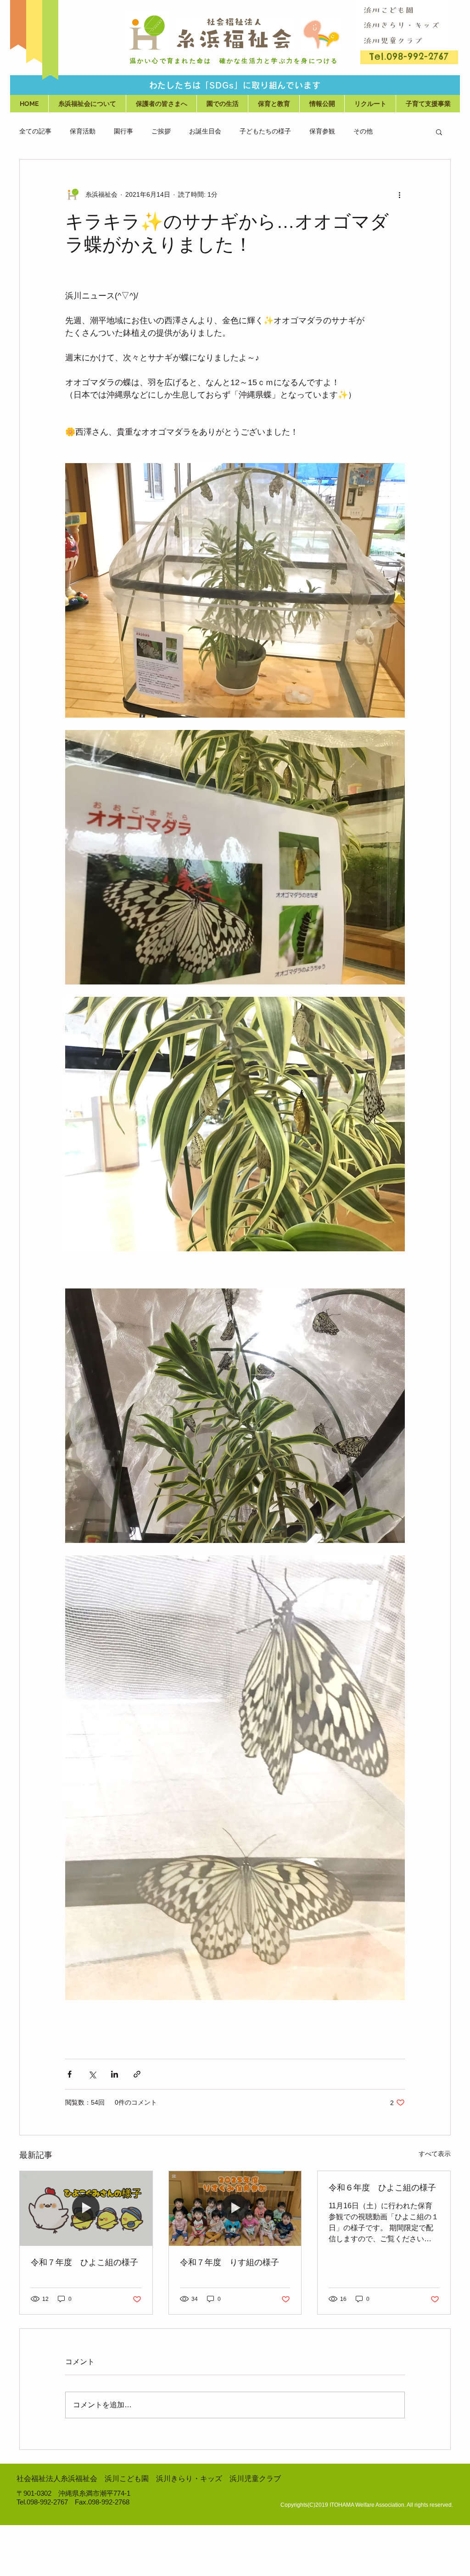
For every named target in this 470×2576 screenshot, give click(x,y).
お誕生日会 (205, 131)
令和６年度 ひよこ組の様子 (382, 2188)
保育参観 (322, 131)
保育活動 (83, 131)
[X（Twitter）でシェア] (92, 2074)
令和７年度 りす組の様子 (229, 2262)
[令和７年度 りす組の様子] (235, 2208)
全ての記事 (35, 131)
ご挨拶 (161, 131)
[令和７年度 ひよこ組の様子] (86, 2208)
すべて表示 (435, 2154)
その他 (363, 131)
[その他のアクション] (399, 194)
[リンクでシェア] (137, 2074)
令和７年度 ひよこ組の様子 (84, 2262)
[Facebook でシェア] (70, 2074)
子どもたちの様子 (265, 131)
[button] (161, 104)
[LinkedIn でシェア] (115, 2074)
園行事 (123, 131)
